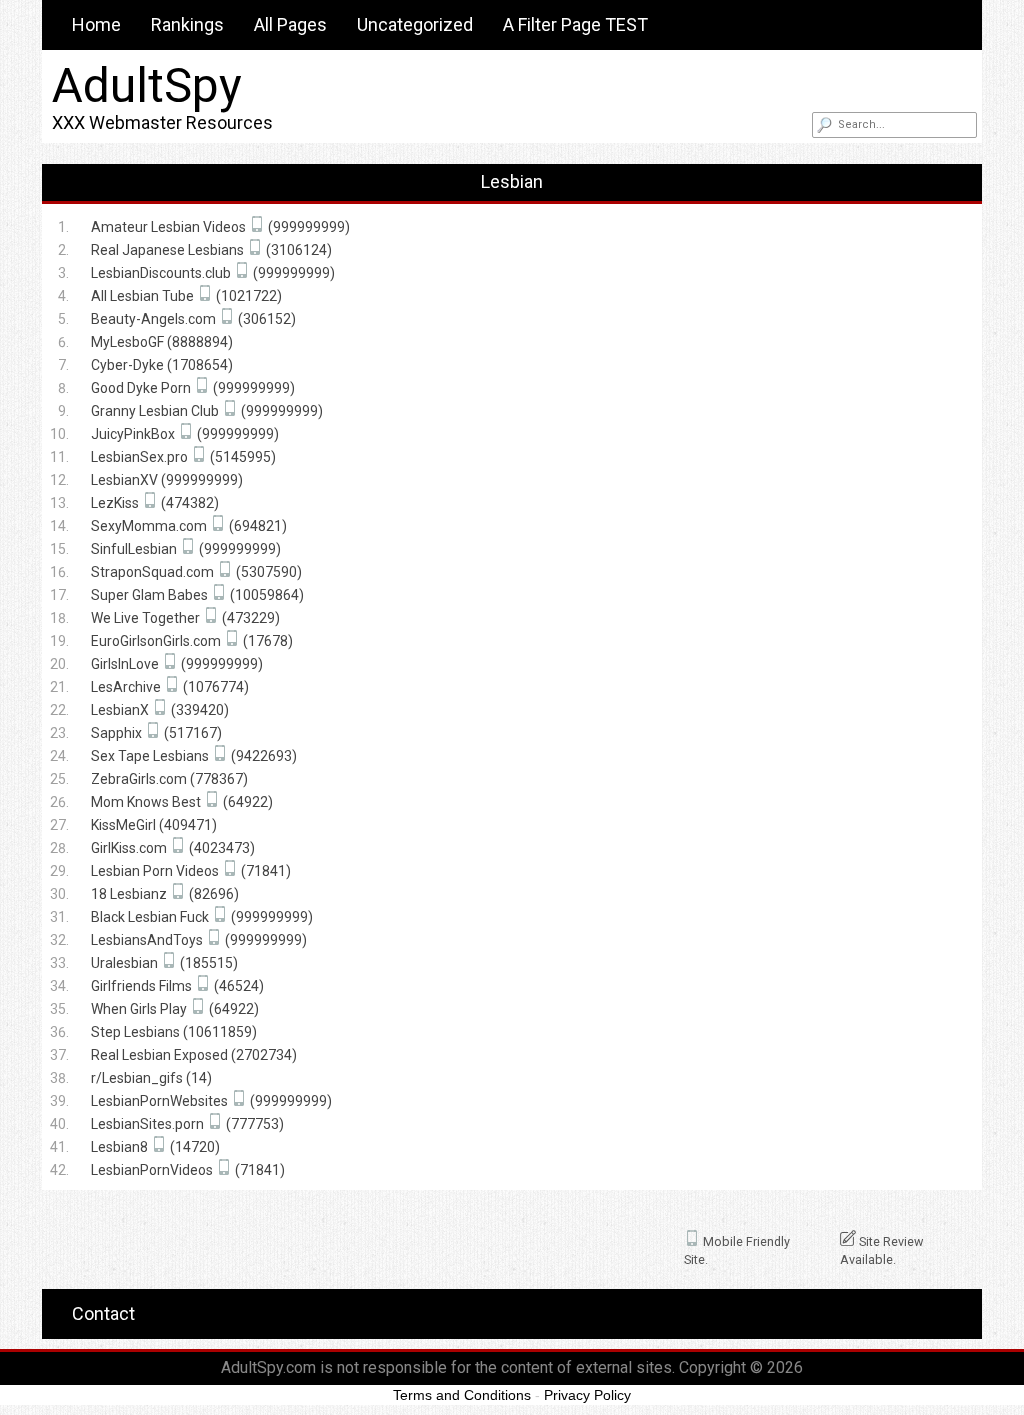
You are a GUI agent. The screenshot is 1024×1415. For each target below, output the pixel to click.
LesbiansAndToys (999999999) (199, 940)
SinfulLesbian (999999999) (186, 549)
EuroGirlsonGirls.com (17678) (192, 641)
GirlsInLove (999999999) (177, 664)
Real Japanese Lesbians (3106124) (211, 250)
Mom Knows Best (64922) (182, 802)
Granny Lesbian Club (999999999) (207, 411)
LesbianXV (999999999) (167, 480)
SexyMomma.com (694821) (189, 526)
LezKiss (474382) (155, 503)
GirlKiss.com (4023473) (173, 848)
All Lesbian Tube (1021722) (186, 296)
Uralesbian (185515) (164, 963)
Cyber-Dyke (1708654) (162, 365)
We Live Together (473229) (185, 618)
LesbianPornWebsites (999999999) (211, 1101)
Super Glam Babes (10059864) (197, 595)
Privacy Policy (587, 1395)
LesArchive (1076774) (170, 687)
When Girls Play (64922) (175, 1009)
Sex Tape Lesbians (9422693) (194, 756)
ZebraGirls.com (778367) (169, 779)
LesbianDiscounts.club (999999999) (213, 273)
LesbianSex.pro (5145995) (183, 457)
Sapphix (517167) (156, 733)
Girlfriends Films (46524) (177, 986)
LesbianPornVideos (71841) (188, 1170)
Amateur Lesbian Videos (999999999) (220, 227)
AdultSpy (147, 85)
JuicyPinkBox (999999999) (185, 434)
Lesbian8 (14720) (155, 1147)
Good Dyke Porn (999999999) (193, 388)
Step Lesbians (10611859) (174, 1032)
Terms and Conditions (462, 1395)
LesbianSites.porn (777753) (187, 1124)
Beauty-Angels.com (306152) (193, 319)
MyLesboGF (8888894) (162, 342)
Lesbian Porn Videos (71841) (191, 871)
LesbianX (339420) (160, 710)
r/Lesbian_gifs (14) (151, 1078)
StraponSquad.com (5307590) (196, 572)
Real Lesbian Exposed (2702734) (194, 1055)
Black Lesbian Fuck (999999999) (202, 917)
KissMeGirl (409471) (154, 825)
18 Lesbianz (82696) (165, 894)
